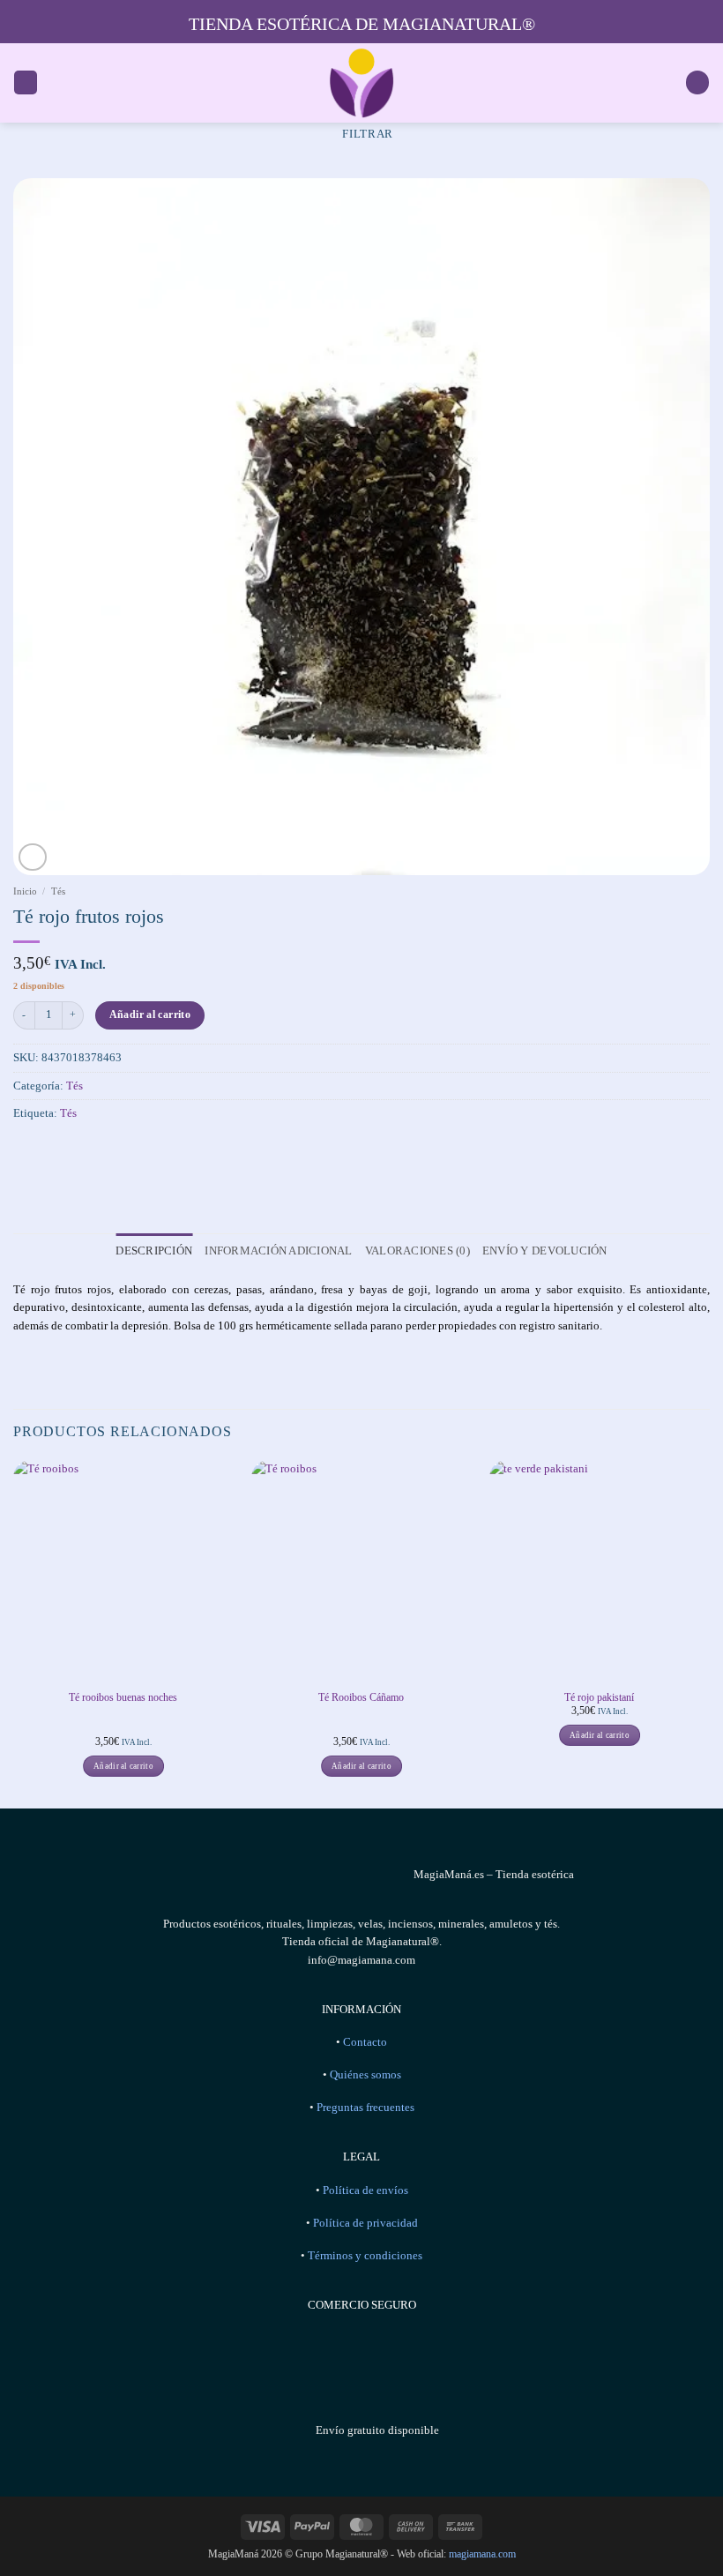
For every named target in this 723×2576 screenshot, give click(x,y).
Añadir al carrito (150, 1015)
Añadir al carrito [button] (123, 1766)
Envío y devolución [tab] (545, 1251)
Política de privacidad (365, 2223)
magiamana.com (482, 2554)
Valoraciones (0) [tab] (417, 1251)
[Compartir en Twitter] (77, 1150)
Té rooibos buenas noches (123, 1697)
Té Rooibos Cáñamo (361, 1697)
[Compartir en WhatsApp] (26, 1150)
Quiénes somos (365, 2075)
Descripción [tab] (154, 1251)
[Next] (709, 1632)
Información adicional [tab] (278, 1251)
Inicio (25, 891)
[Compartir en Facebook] (51, 1150)
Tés (58, 891)
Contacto (365, 2042)
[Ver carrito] (697, 82)
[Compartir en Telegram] (128, 1150)
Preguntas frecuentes (365, 2108)
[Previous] (14, 1632)
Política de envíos (365, 2190)
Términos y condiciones (365, 2256)
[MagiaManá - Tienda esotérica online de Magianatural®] (361, 83)
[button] (26, 82)
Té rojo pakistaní (599, 1697)
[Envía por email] (102, 1150)
